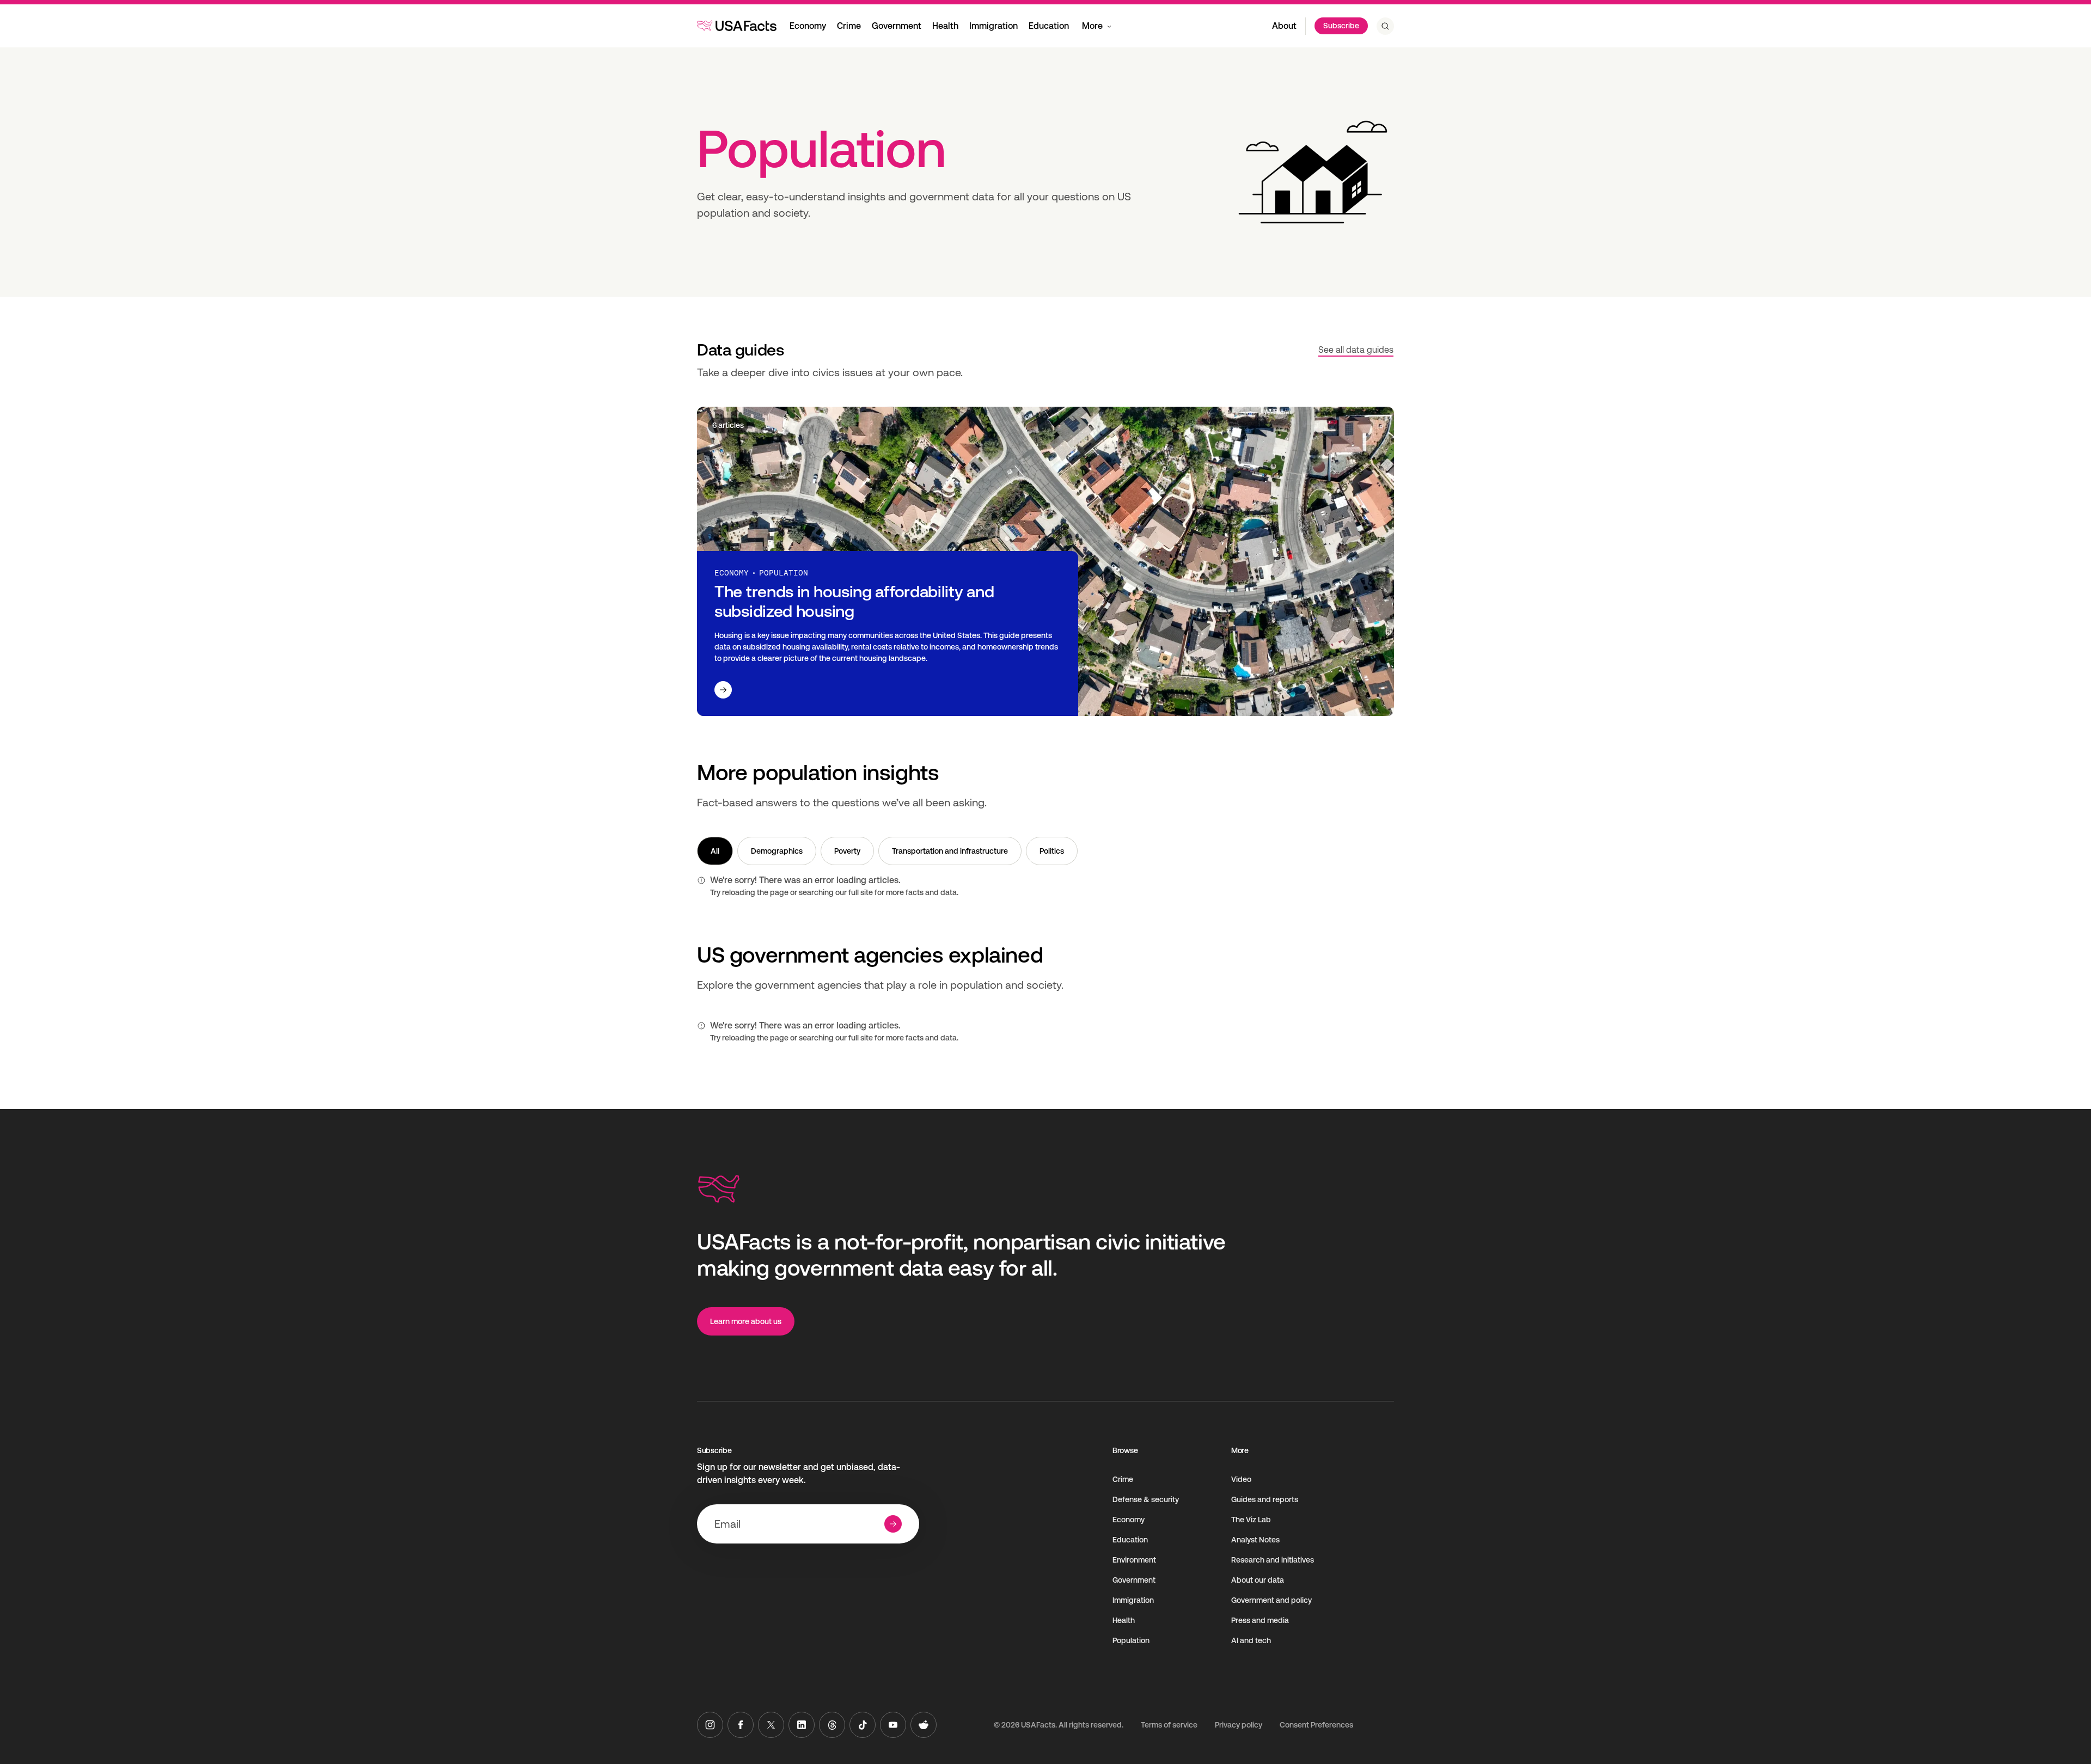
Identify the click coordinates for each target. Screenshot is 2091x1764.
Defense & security (1146, 1499)
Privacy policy (1239, 1725)
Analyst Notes (1255, 1540)
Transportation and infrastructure (950, 851)
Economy (808, 26)
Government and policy (1271, 1600)
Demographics (777, 851)
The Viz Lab (1251, 1520)
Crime (849, 26)
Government (897, 26)
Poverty (847, 851)
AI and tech (1251, 1640)
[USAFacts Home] (737, 26)
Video (1241, 1479)
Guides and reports (1265, 1499)
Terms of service (1169, 1725)
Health (945, 26)
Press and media (1260, 1620)
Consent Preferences (1316, 1725)
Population (1131, 1640)
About (1284, 26)
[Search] (1385, 26)
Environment (1134, 1560)
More (1092, 26)
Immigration (993, 26)
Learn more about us (746, 1321)
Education (1049, 26)
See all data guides (1356, 350)
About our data (1258, 1580)
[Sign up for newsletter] (893, 1524)
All (715, 851)
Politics (1052, 851)
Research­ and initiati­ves (1273, 1560)
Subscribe (1341, 26)
